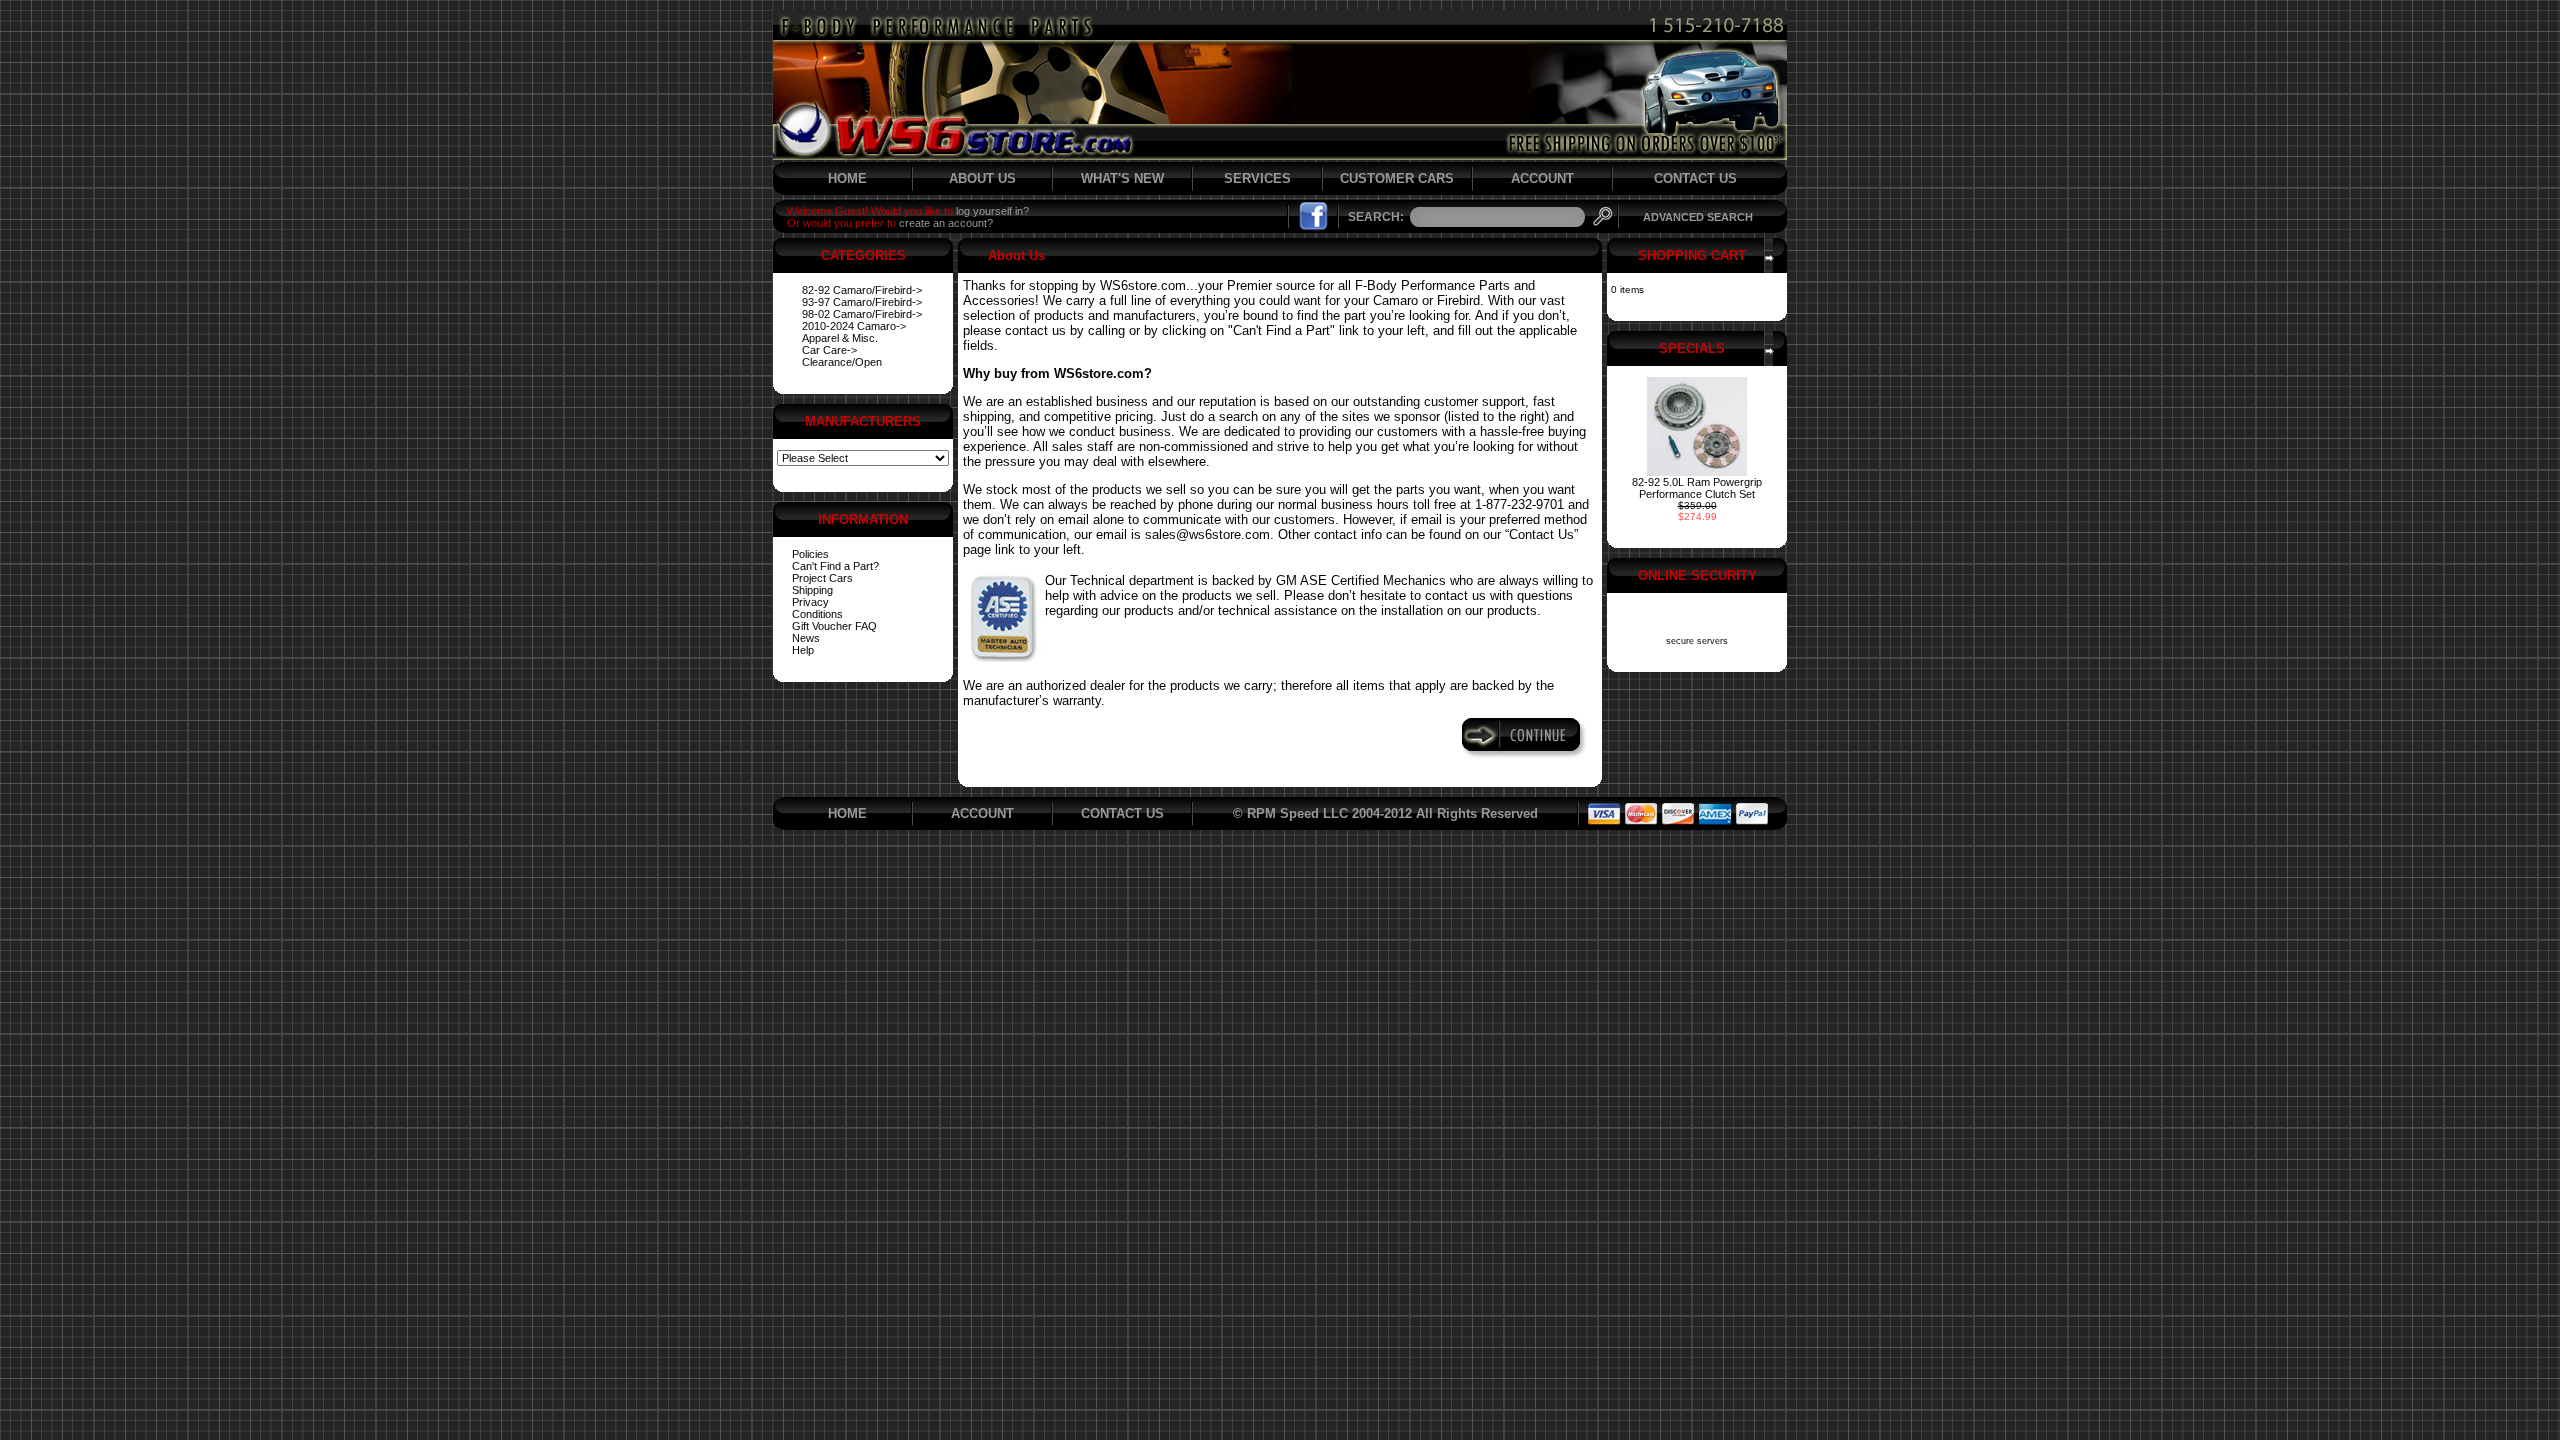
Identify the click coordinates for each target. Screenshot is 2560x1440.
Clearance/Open (842, 362)
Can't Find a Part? (835, 566)
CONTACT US (1695, 178)
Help (803, 650)
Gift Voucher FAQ (834, 626)
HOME (847, 178)
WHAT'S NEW (1122, 178)
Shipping (812, 590)
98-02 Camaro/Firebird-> (862, 314)
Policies (810, 554)
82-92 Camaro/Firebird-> (862, 290)
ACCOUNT (1542, 178)
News (806, 638)
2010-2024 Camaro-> (854, 326)
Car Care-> (829, 350)
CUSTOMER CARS (1397, 178)
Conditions (817, 614)
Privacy (810, 602)
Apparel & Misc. (840, 338)
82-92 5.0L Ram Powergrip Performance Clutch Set (1697, 488)
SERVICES (1257, 178)
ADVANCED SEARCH (1698, 217)
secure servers (1697, 641)
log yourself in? (992, 211)
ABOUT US (982, 178)
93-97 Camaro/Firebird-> (862, 302)
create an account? (946, 223)
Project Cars (822, 578)
